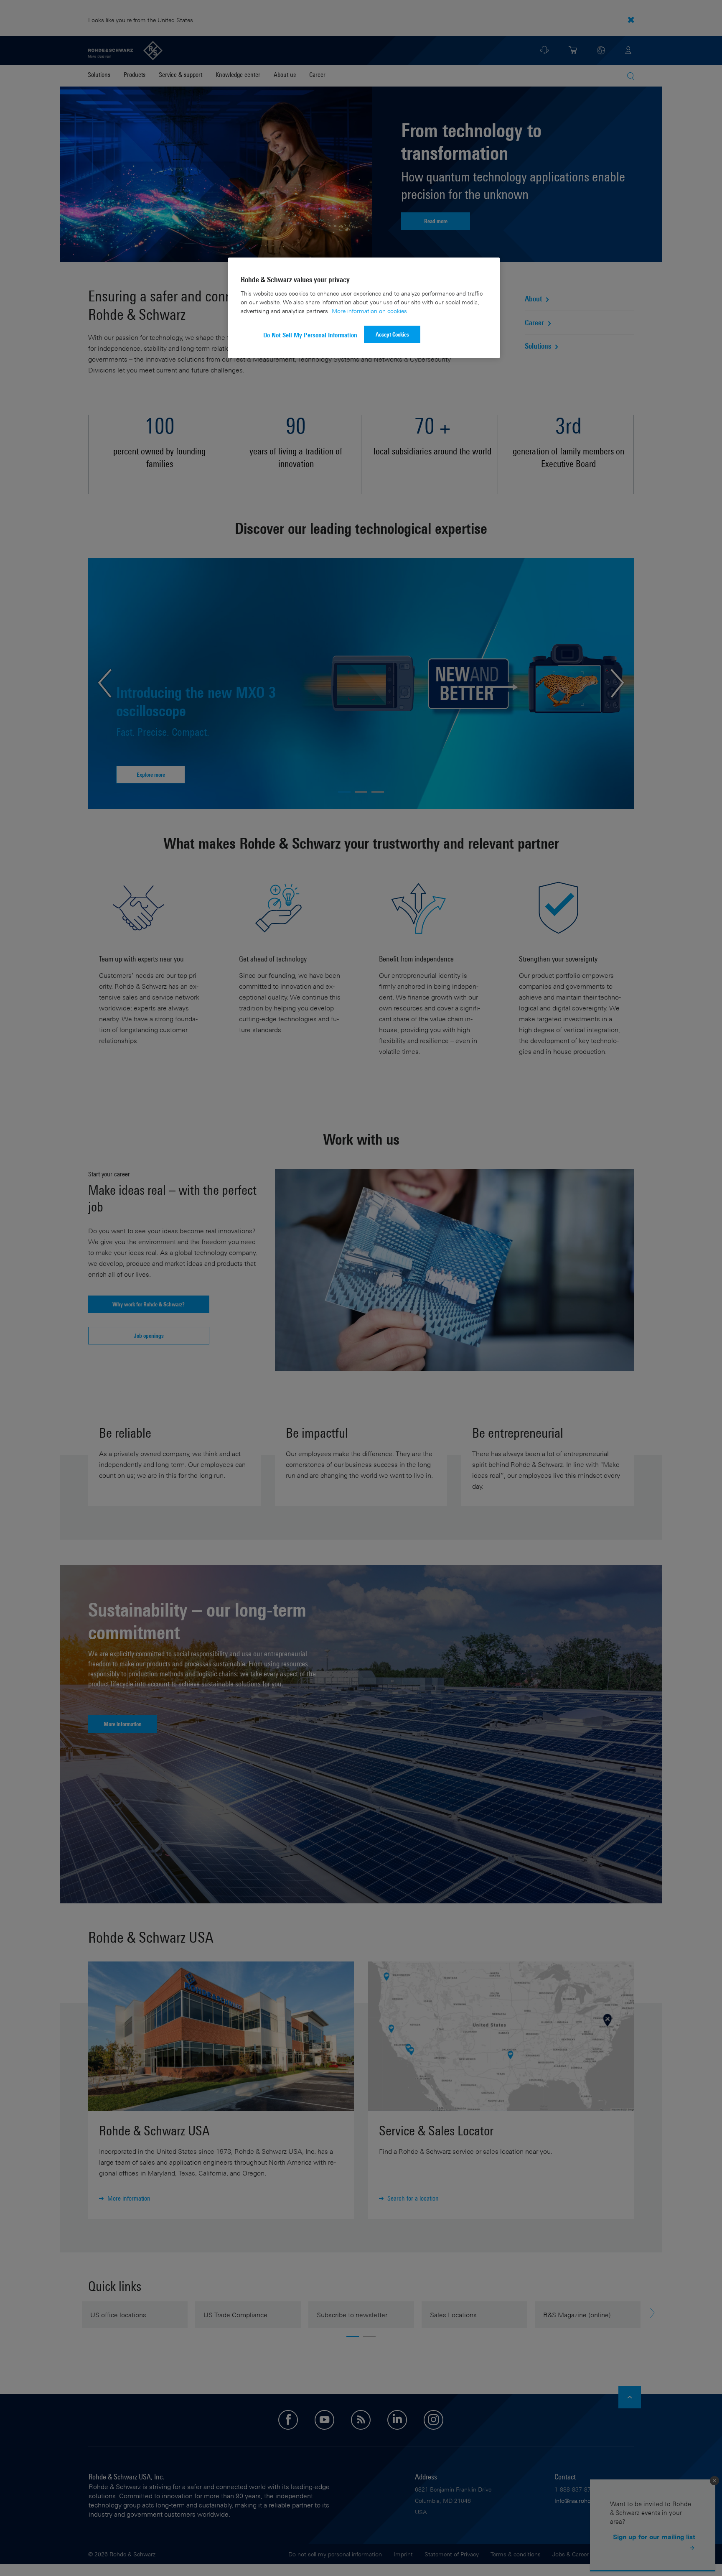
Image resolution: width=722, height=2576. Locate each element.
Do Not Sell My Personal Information (310, 335)
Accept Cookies (392, 334)
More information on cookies (369, 311)
